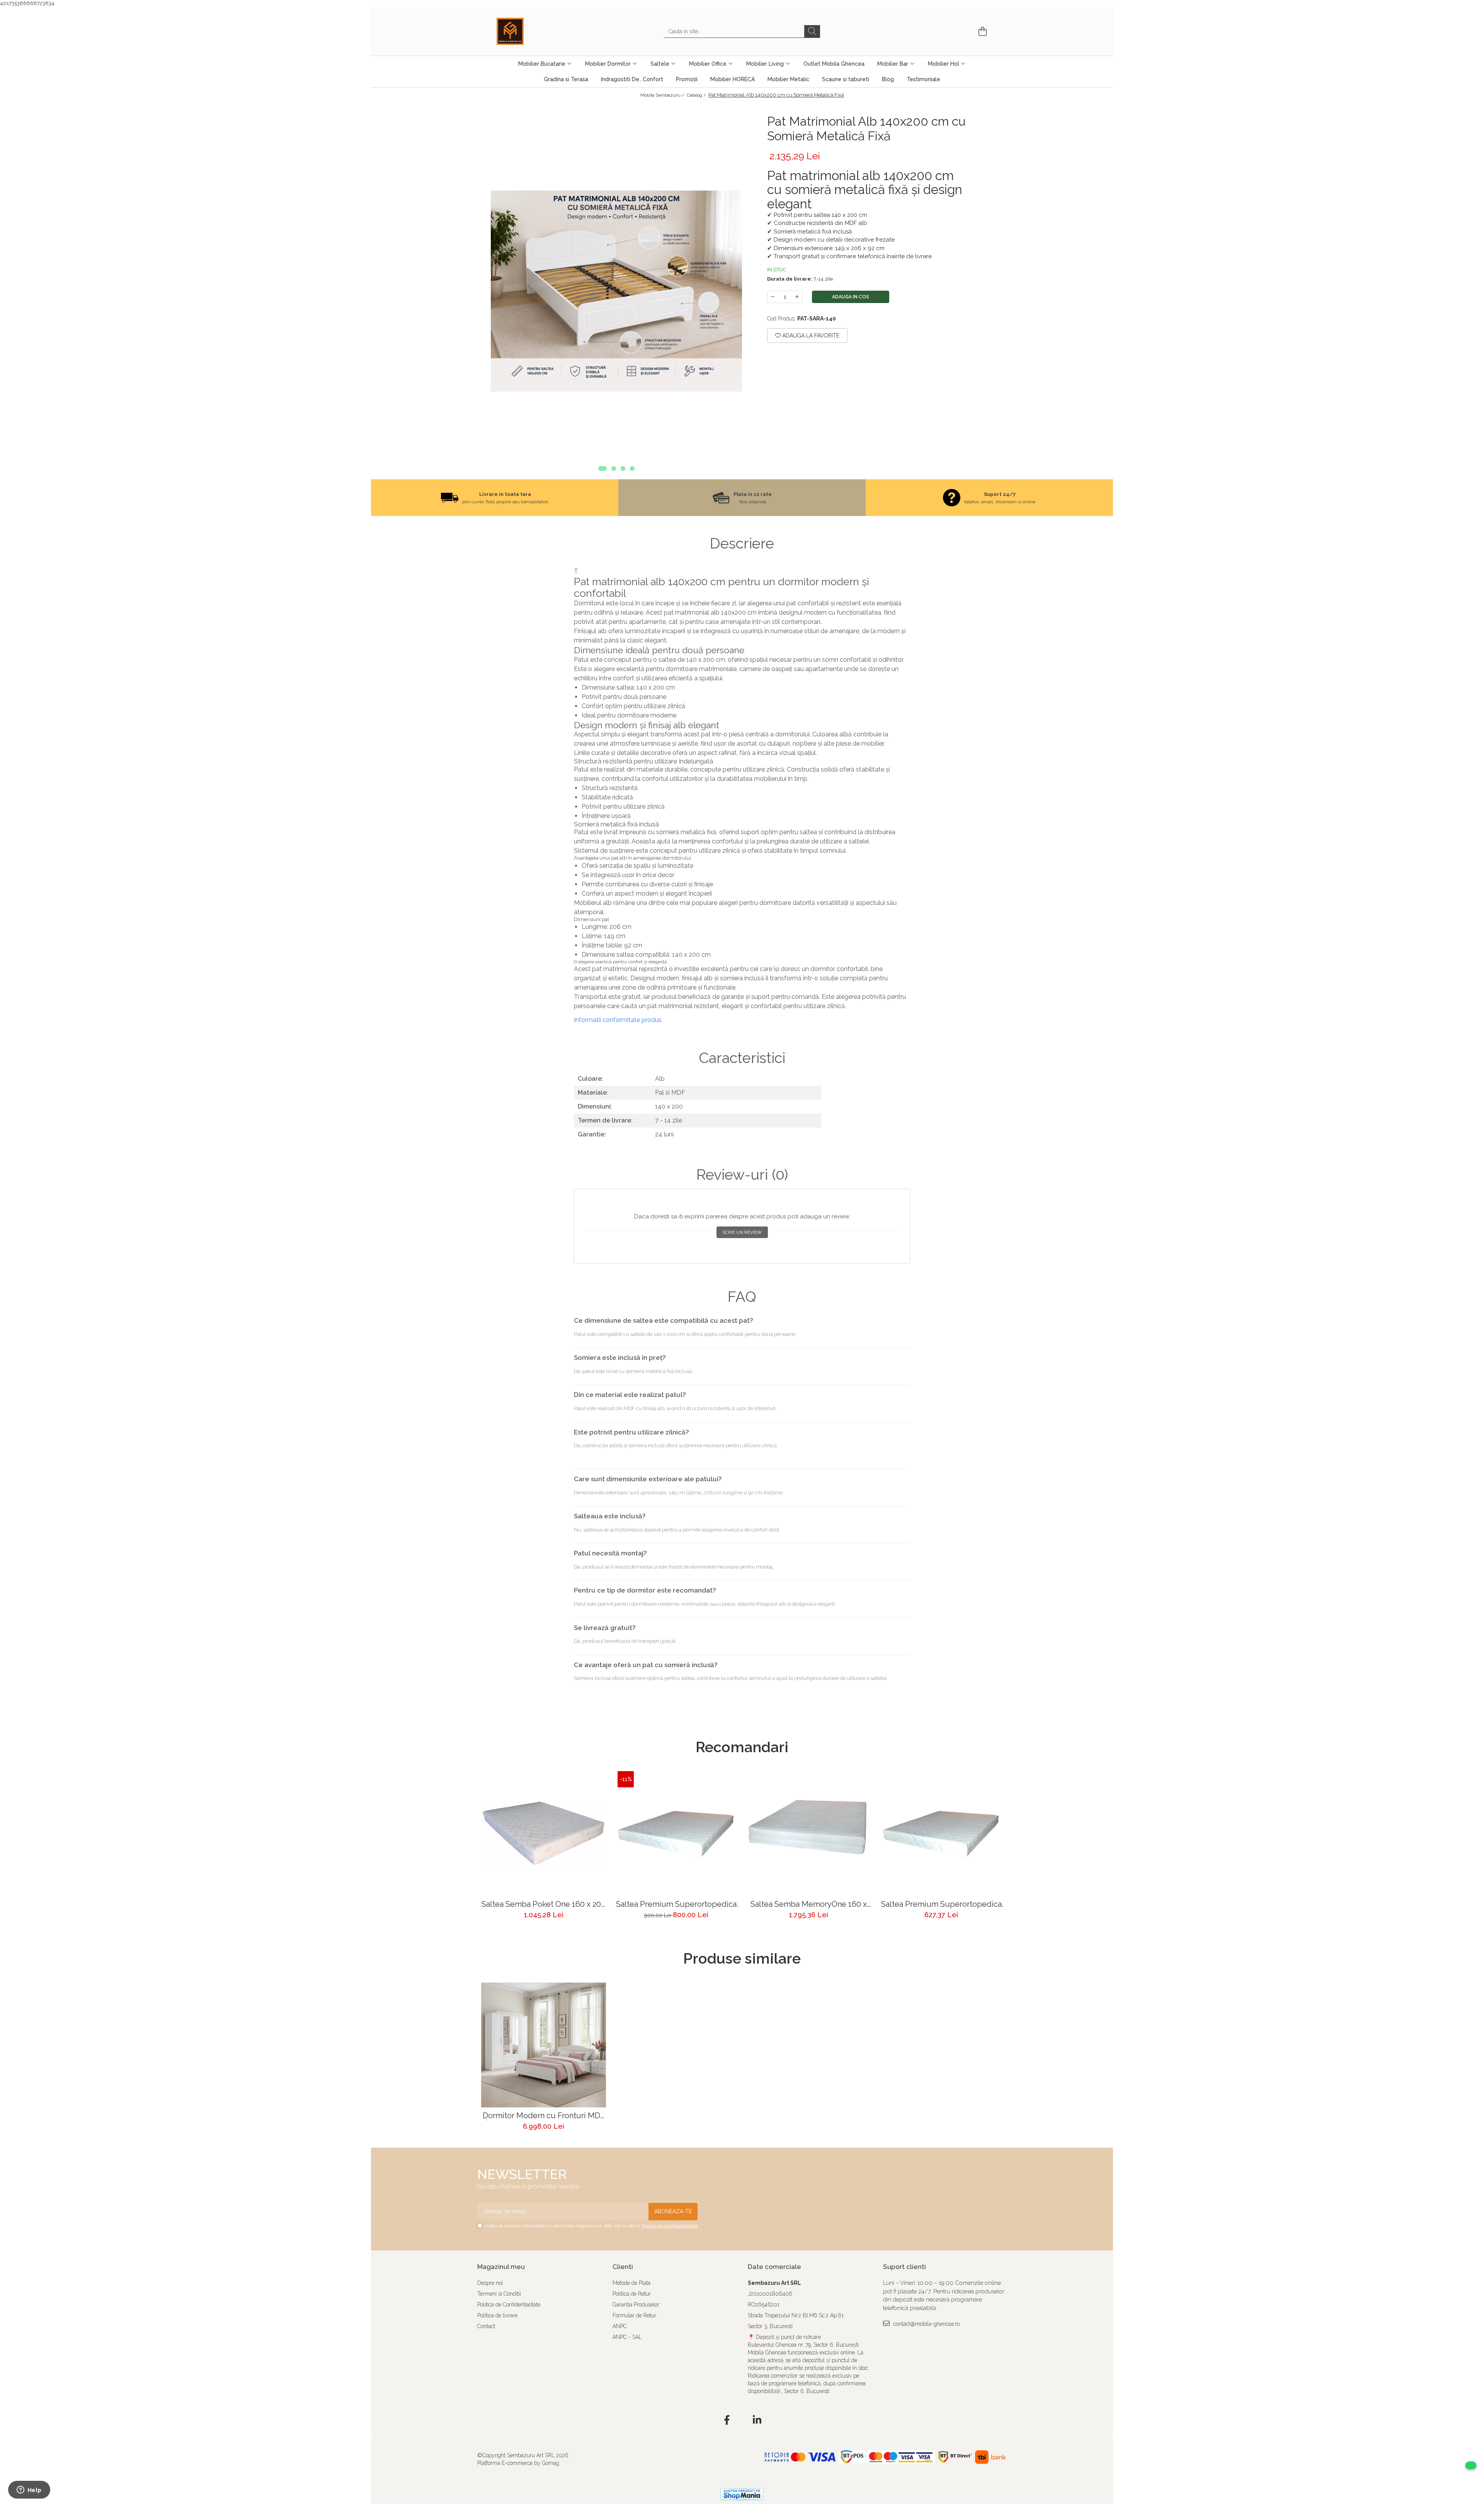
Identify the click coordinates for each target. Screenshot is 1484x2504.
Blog (888, 79)
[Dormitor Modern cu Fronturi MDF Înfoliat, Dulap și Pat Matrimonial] (544, 2045)
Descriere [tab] (742, 543)
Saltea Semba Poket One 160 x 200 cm (544, 1904)
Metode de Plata (631, 2283)
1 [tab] (602, 468)
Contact (486, 2326)
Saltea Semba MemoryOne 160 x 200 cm (809, 1904)
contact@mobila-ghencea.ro (926, 2324)
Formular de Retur (634, 2315)
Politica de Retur (632, 2294)
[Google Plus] (742, 2421)
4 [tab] (632, 468)
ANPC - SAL (627, 2337)
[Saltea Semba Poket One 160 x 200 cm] (544, 1834)
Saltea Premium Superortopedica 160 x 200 (676, 1904)
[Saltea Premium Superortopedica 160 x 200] (676, 1834)
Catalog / (697, 95)
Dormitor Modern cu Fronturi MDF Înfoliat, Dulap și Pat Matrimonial (544, 2116)
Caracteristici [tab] (742, 1058)
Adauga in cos (851, 297)
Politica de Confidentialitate (669, 2226)
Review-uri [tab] (742, 1175)
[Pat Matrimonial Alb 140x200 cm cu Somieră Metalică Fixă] (616, 291)
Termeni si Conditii (499, 2294)
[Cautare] (812, 32)
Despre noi (490, 2283)
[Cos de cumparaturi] (981, 32)
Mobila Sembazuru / (663, 95)
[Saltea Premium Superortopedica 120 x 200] (941, 1834)
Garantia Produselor (636, 2305)
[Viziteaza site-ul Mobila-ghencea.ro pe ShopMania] (742, 2494)
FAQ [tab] (742, 1297)
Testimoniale (923, 79)
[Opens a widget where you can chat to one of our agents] (29, 2490)
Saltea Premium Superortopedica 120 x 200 (941, 1904)
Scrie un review (742, 1232)
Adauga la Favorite (810, 336)
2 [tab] (614, 468)
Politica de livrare (497, 2315)
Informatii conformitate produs (618, 1020)
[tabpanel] (616, 291)
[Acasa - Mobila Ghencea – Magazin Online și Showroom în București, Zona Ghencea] (535, 31)
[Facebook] (727, 2421)
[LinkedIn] (757, 2421)
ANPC (620, 2326)
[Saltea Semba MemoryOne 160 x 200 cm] (809, 1834)
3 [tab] (623, 468)
